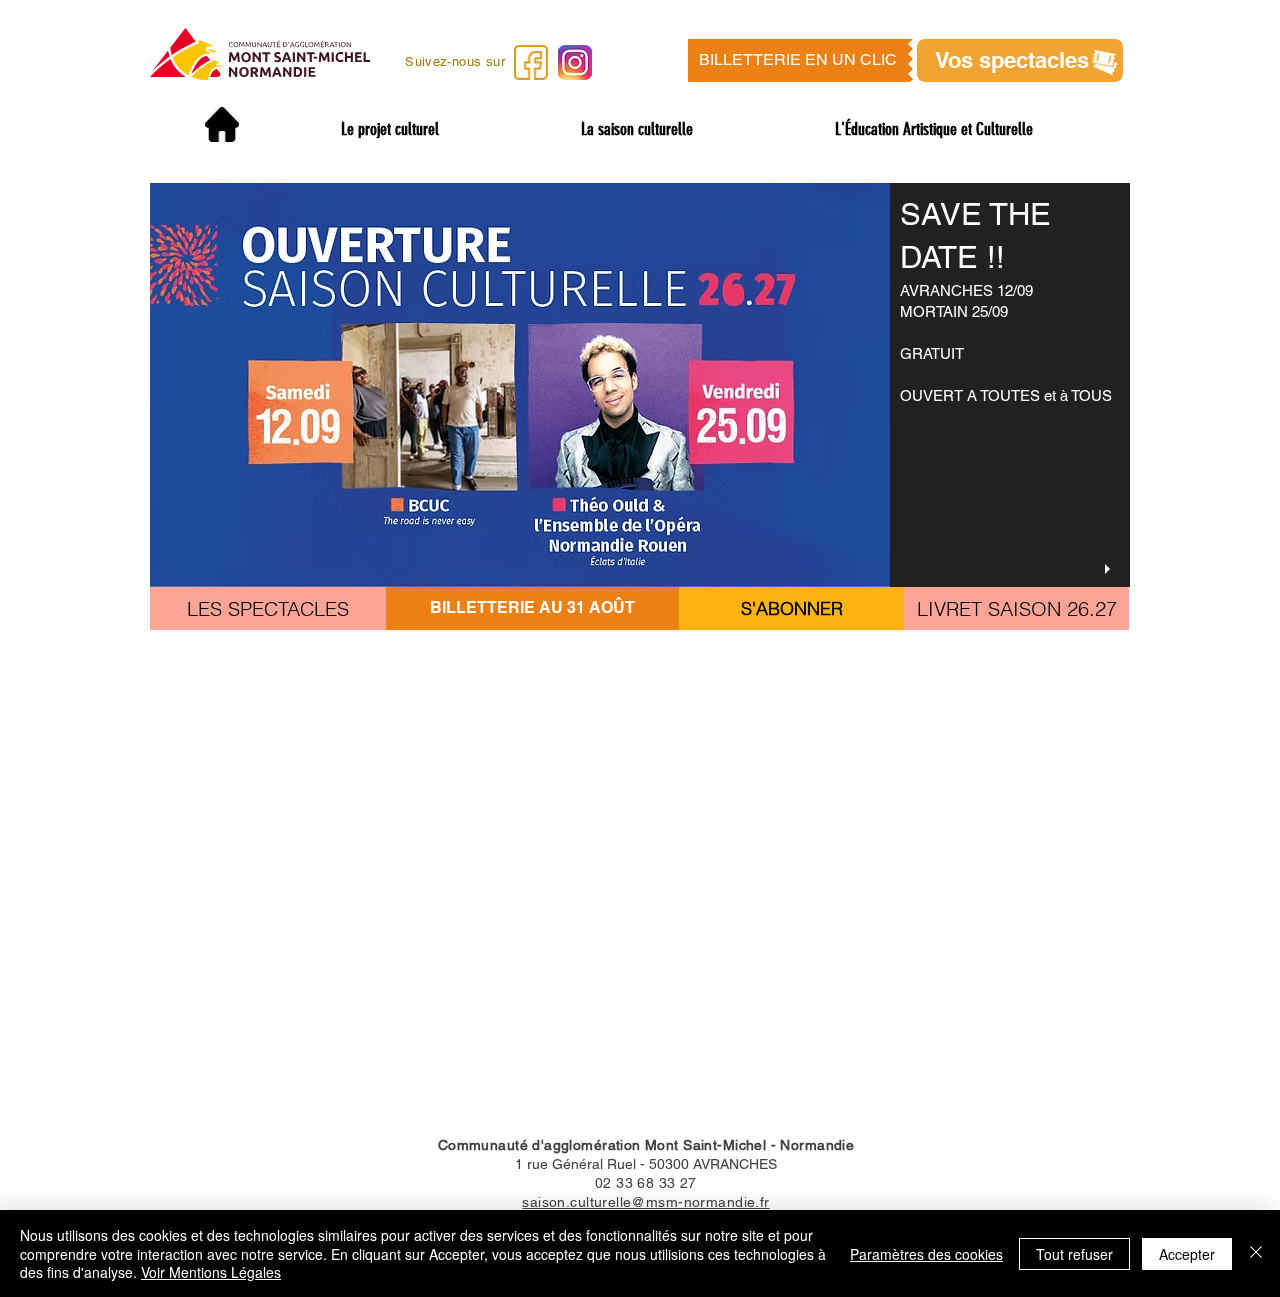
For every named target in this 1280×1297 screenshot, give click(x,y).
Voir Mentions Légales (211, 1272)
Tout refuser (1074, 1254)
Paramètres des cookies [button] (926, 1254)
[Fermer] (1256, 1253)
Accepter (1187, 1254)
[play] (1110, 569)
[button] (800, 60)
